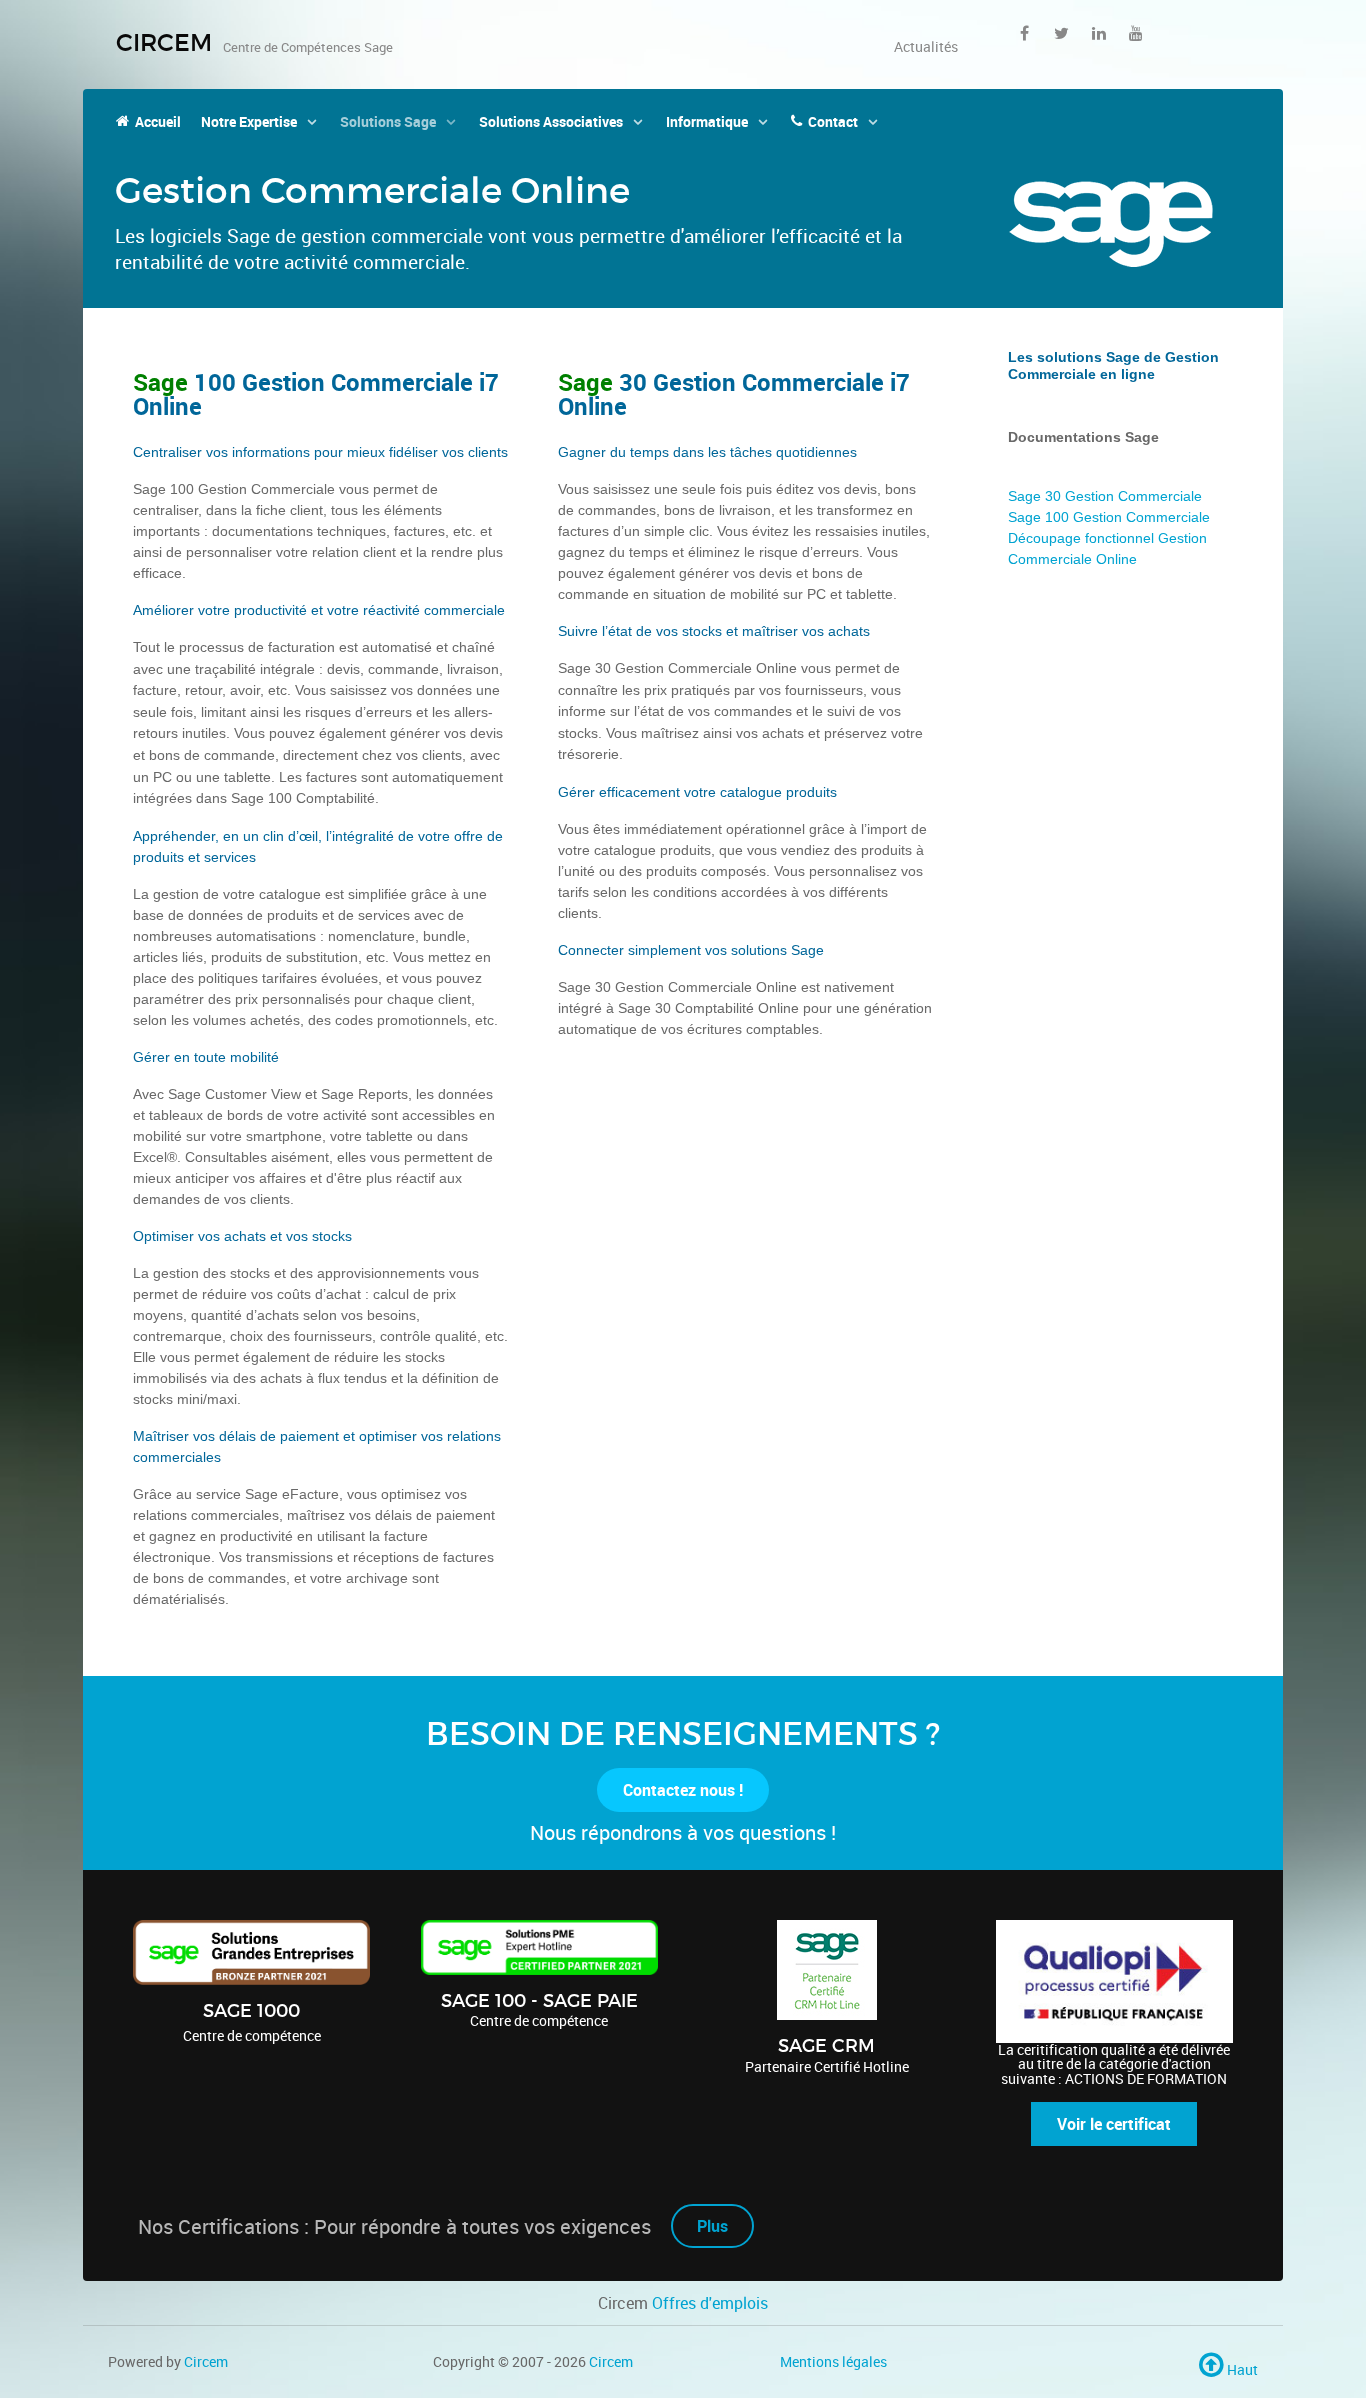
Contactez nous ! (683, 1790)
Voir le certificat (1114, 2124)
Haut (1241, 2369)
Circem (206, 2361)
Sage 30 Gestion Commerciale (1105, 496)
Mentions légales (833, 2361)
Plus (712, 2226)
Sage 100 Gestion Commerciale (1109, 517)
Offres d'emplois (710, 2303)
